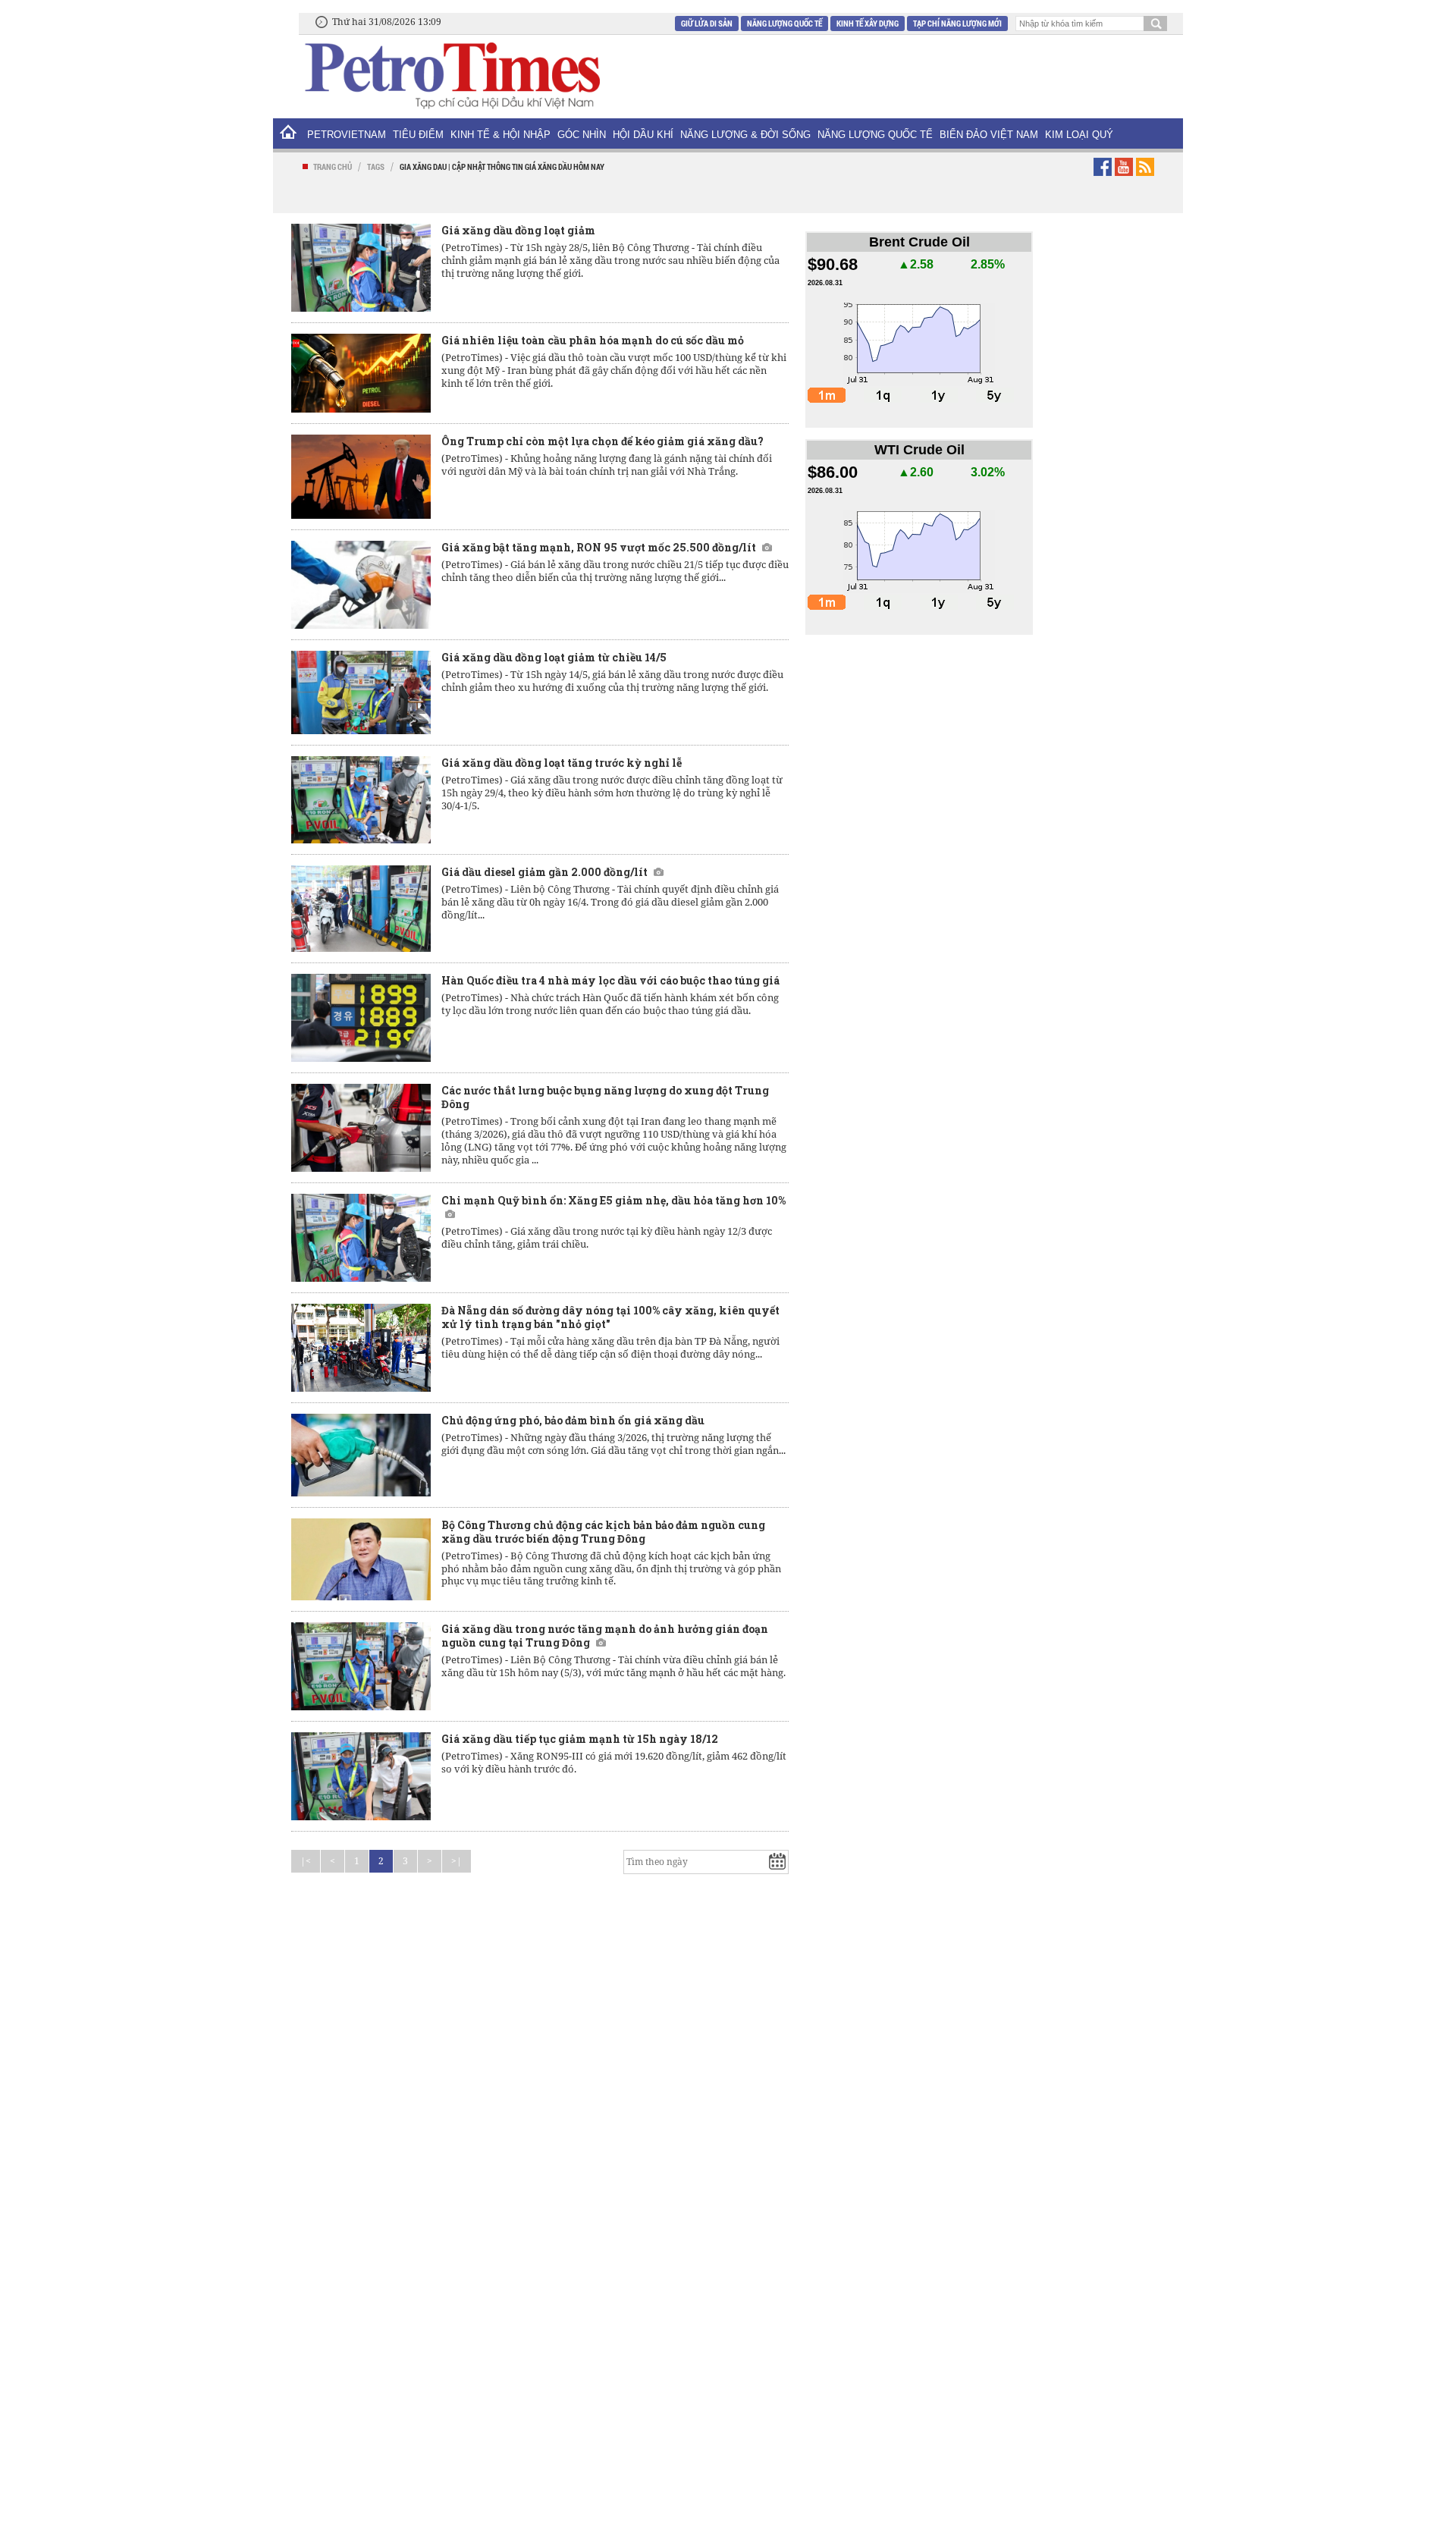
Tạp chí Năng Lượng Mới (957, 23)
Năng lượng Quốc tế (784, 23)
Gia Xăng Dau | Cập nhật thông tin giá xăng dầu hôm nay (502, 166)
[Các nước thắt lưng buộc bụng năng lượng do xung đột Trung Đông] (361, 1128)
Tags (376, 166)
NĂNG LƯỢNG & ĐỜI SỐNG (745, 135)
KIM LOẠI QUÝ (1079, 135)
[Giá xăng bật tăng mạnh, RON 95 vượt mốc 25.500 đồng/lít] (361, 585)
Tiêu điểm (418, 135)
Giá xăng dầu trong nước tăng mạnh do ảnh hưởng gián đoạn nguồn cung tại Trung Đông (605, 1636)
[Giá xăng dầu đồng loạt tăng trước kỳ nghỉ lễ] (361, 800)
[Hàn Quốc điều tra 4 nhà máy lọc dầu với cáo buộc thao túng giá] (361, 1018)
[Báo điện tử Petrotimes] (451, 75)
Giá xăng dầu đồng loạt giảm (518, 230)
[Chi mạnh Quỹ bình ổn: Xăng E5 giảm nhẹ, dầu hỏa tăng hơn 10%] (361, 1238)
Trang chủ (333, 166)
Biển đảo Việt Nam (989, 135)
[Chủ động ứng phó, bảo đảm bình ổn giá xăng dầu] (361, 1455)
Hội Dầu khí (643, 135)
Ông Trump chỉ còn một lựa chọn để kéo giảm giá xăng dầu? (602, 441)
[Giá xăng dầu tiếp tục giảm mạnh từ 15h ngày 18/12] (361, 1776)
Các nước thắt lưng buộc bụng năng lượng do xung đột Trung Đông (605, 1097)
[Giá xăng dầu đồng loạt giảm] (361, 268)
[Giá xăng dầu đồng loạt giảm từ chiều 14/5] (361, 692)
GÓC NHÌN (582, 135)
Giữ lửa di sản (707, 23)
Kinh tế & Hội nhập (500, 135)
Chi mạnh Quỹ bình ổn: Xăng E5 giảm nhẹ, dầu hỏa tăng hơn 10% (613, 1200)
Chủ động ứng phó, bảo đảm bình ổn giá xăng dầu (573, 1420)
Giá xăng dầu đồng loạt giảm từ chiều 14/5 (554, 657)
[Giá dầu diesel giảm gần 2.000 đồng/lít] (361, 909)
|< (306, 1861)
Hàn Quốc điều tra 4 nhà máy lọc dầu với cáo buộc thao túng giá (610, 980)
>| (457, 1861)
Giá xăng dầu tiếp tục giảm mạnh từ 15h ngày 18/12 (580, 1739)
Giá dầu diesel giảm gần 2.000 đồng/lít (544, 872)
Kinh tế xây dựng (868, 23)
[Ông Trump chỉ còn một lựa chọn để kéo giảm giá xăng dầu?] (361, 477)
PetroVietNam (347, 135)
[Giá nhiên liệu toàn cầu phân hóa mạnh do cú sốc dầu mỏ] (361, 373)
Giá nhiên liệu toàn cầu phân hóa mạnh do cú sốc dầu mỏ (593, 340)
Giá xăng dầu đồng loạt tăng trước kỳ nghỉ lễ (562, 763)
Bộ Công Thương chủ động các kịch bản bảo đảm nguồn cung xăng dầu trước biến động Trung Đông (603, 1532)
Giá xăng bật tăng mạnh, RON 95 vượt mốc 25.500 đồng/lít (599, 547)
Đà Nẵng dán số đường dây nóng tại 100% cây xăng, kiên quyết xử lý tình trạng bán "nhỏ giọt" (610, 1317)
